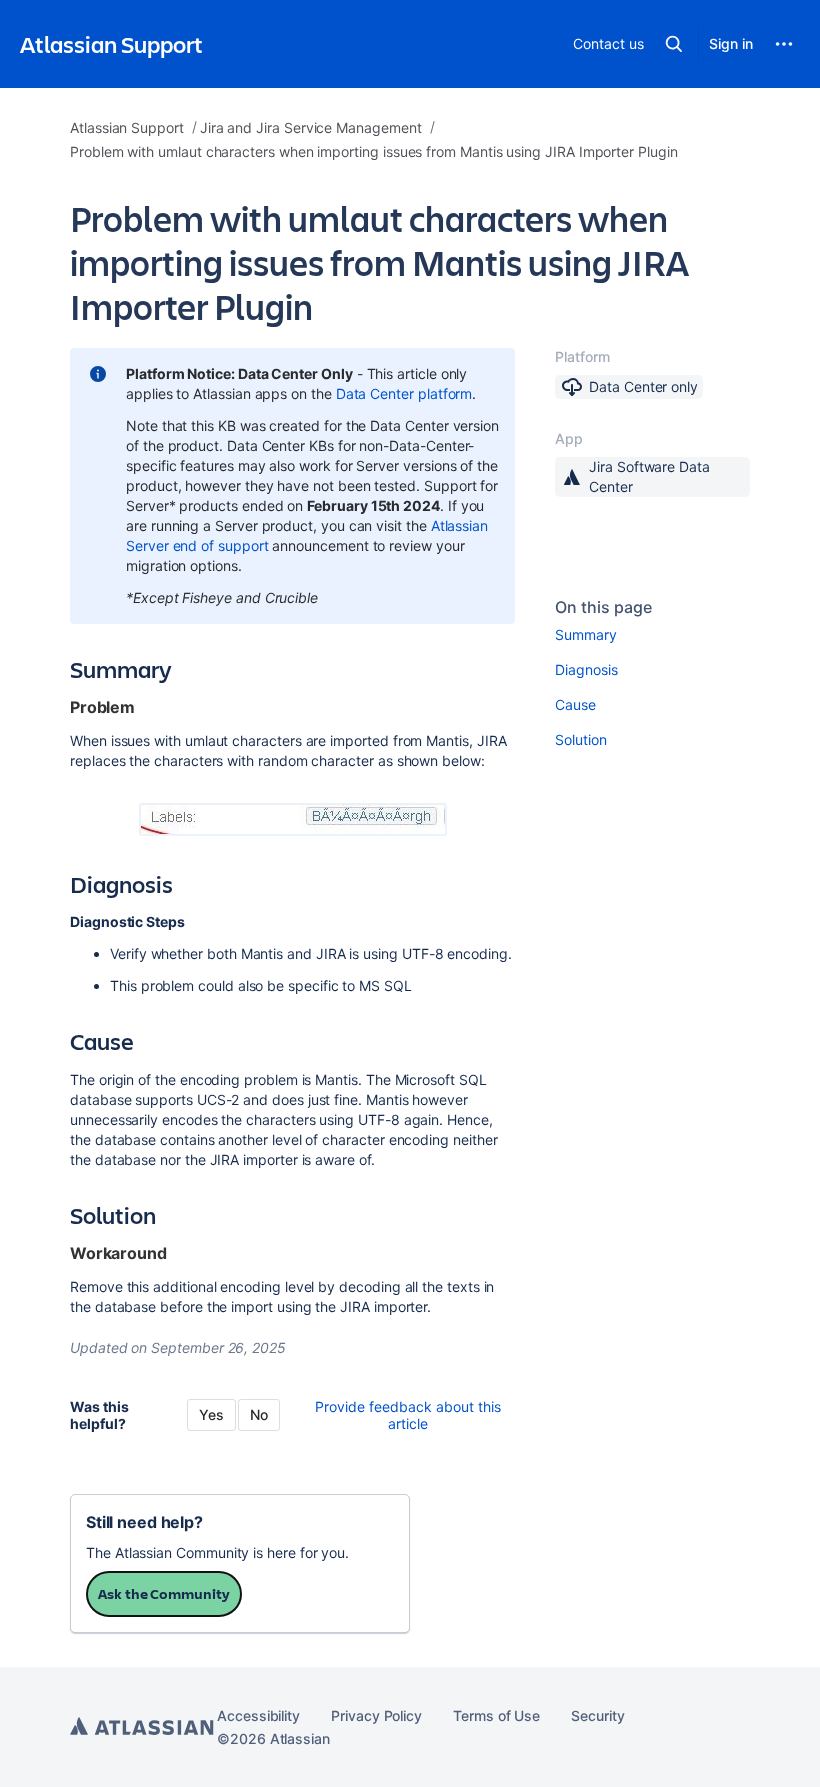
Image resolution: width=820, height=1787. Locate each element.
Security (597, 1715)
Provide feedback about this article (408, 1415)
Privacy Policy (376, 1715)
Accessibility (258, 1715)
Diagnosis (586, 669)
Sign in (731, 43)
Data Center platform (404, 393)
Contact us (608, 43)
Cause (575, 704)
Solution (580, 739)
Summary (586, 634)
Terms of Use (496, 1715)
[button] (674, 44)
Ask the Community (164, 1593)
